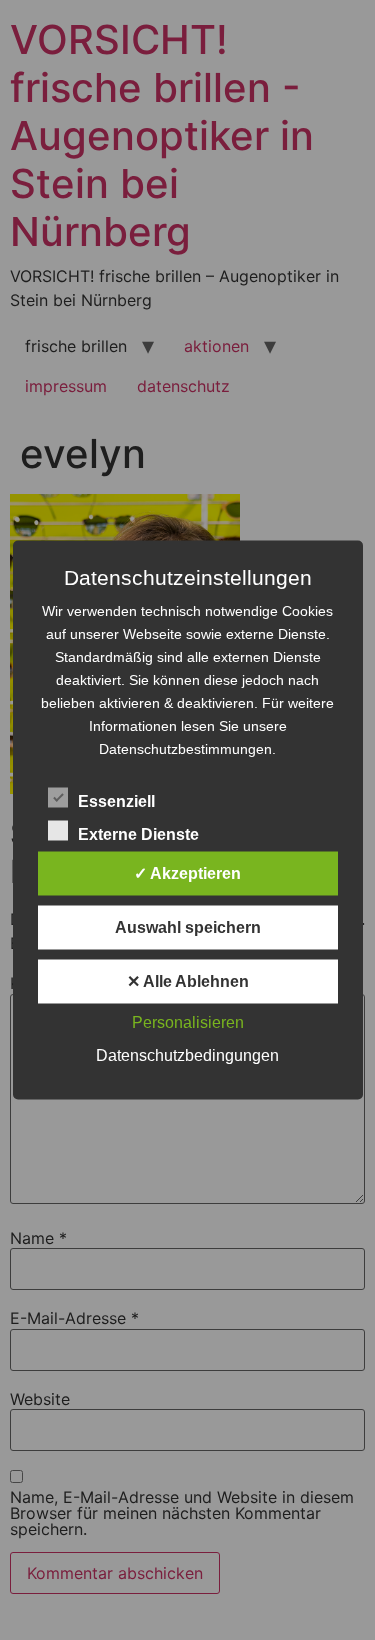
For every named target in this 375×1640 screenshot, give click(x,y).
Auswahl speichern (188, 927)
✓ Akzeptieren (187, 873)
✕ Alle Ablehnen (188, 981)
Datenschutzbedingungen (187, 1055)
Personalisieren (188, 1022)
